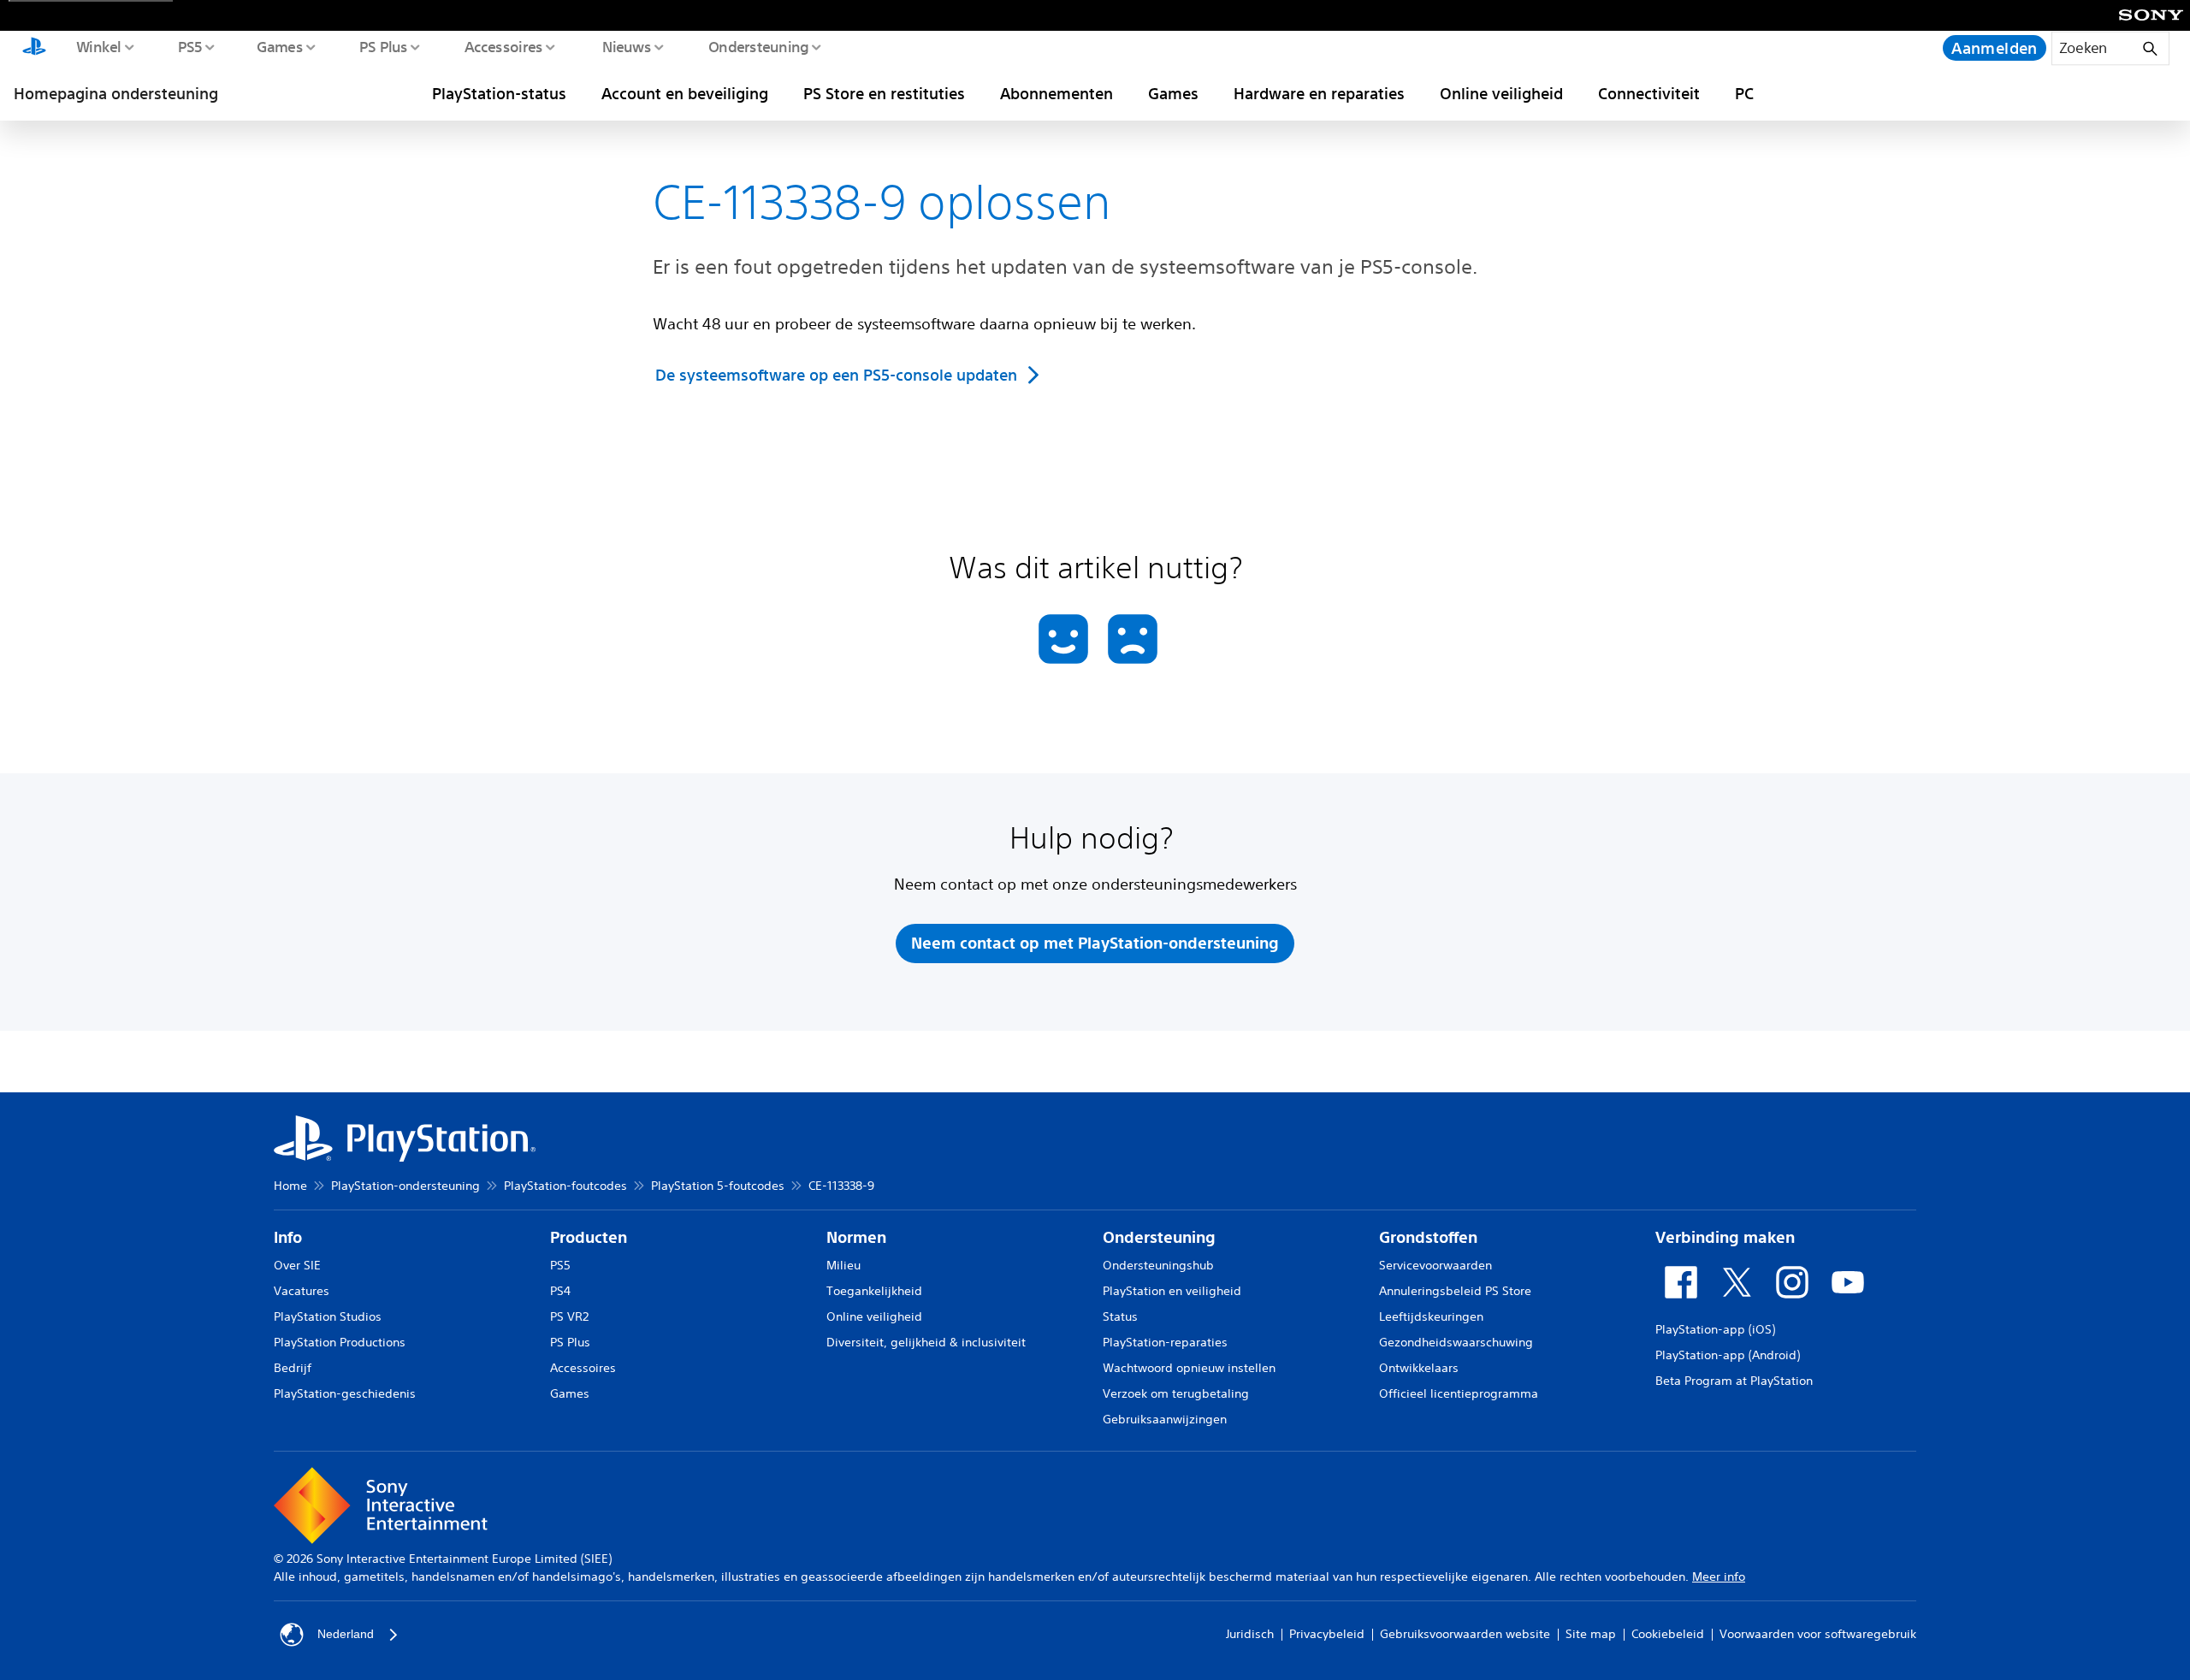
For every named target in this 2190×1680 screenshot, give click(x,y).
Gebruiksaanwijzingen (1165, 1419)
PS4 (560, 1291)
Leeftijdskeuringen (1431, 1316)
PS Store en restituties (884, 93)
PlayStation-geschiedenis (345, 1393)
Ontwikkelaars (1419, 1368)
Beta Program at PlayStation (1734, 1381)
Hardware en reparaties (1319, 93)
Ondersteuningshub (1158, 1265)
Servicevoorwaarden (1435, 1265)
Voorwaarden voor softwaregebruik (1818, 1634)
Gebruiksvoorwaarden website (1465, 1634)
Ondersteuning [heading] (1159, 1237)
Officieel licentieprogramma (1459, 1393)
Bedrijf (293, 1368)
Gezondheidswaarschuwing (1456, 1342)
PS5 (189, 46)
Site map (1591, 1634)
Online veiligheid (1501, 93)
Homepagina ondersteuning (116, 93)
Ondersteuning (758, 46)
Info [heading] (288, 1237)
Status (1120, 1316)
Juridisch (1250, 1634)
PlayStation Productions (340, 1342)
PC (1744, 93)
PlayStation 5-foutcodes (718, 1186)
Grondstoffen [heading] (1428, 1237)
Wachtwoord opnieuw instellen (1189, 1368)
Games (279, 46)
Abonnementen (1057, 93)
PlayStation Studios (328, 1316)
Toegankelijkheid (874, 1291)
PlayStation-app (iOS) (1715, 1329)
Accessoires (503, 46)
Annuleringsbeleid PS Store (1455, 1291)
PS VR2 (569, 1316)
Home (290, 1186)
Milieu (843, 1265)
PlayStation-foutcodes (565, 1186)
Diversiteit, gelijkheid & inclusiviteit (926, 1342)
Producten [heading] (589, 1237)
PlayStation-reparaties (1165, 1342)
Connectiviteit (1649, 93)
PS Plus (383, 46)
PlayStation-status (499, 93)
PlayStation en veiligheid (1172, 1291)
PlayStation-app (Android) (1728, 1355)
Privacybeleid (1327, 1634)
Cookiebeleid (1668, 1634)
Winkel (98, 46)
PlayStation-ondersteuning (405, 1186)
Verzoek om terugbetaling (1176, 1393)
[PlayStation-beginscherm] (34, 48)
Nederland (346, 1634)
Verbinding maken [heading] (1725, 1237)
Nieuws (626, 46)
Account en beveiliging (685, 93)
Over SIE (297, 1265)
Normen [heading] (856, 1237)
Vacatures (302, 1291)
